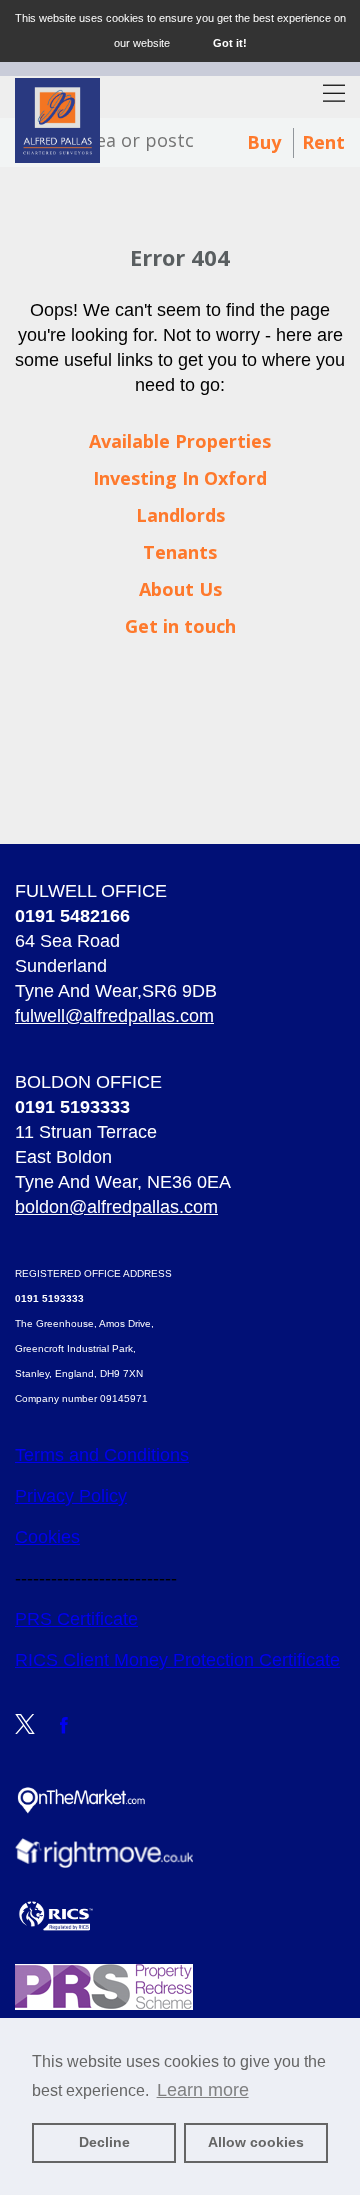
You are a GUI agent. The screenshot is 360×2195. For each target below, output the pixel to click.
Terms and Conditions (102, 1455)
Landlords (180, 515)
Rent (323, 142)
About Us (180, 589)
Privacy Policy (71, 1496)
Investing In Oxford (180, 478)
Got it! (230, 43)
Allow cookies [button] (256, 2142)
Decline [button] (104, 2142)
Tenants (180, 552)
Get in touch (180, 626)
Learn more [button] (203, 2090)
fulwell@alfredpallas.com (114, 1016)
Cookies (47, 1537)
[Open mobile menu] (334, 95)
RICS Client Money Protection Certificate (177, 1660)
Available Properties (180, 441)
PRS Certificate (76, 1619)
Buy (264, 142)
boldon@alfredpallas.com (116, 1207)
